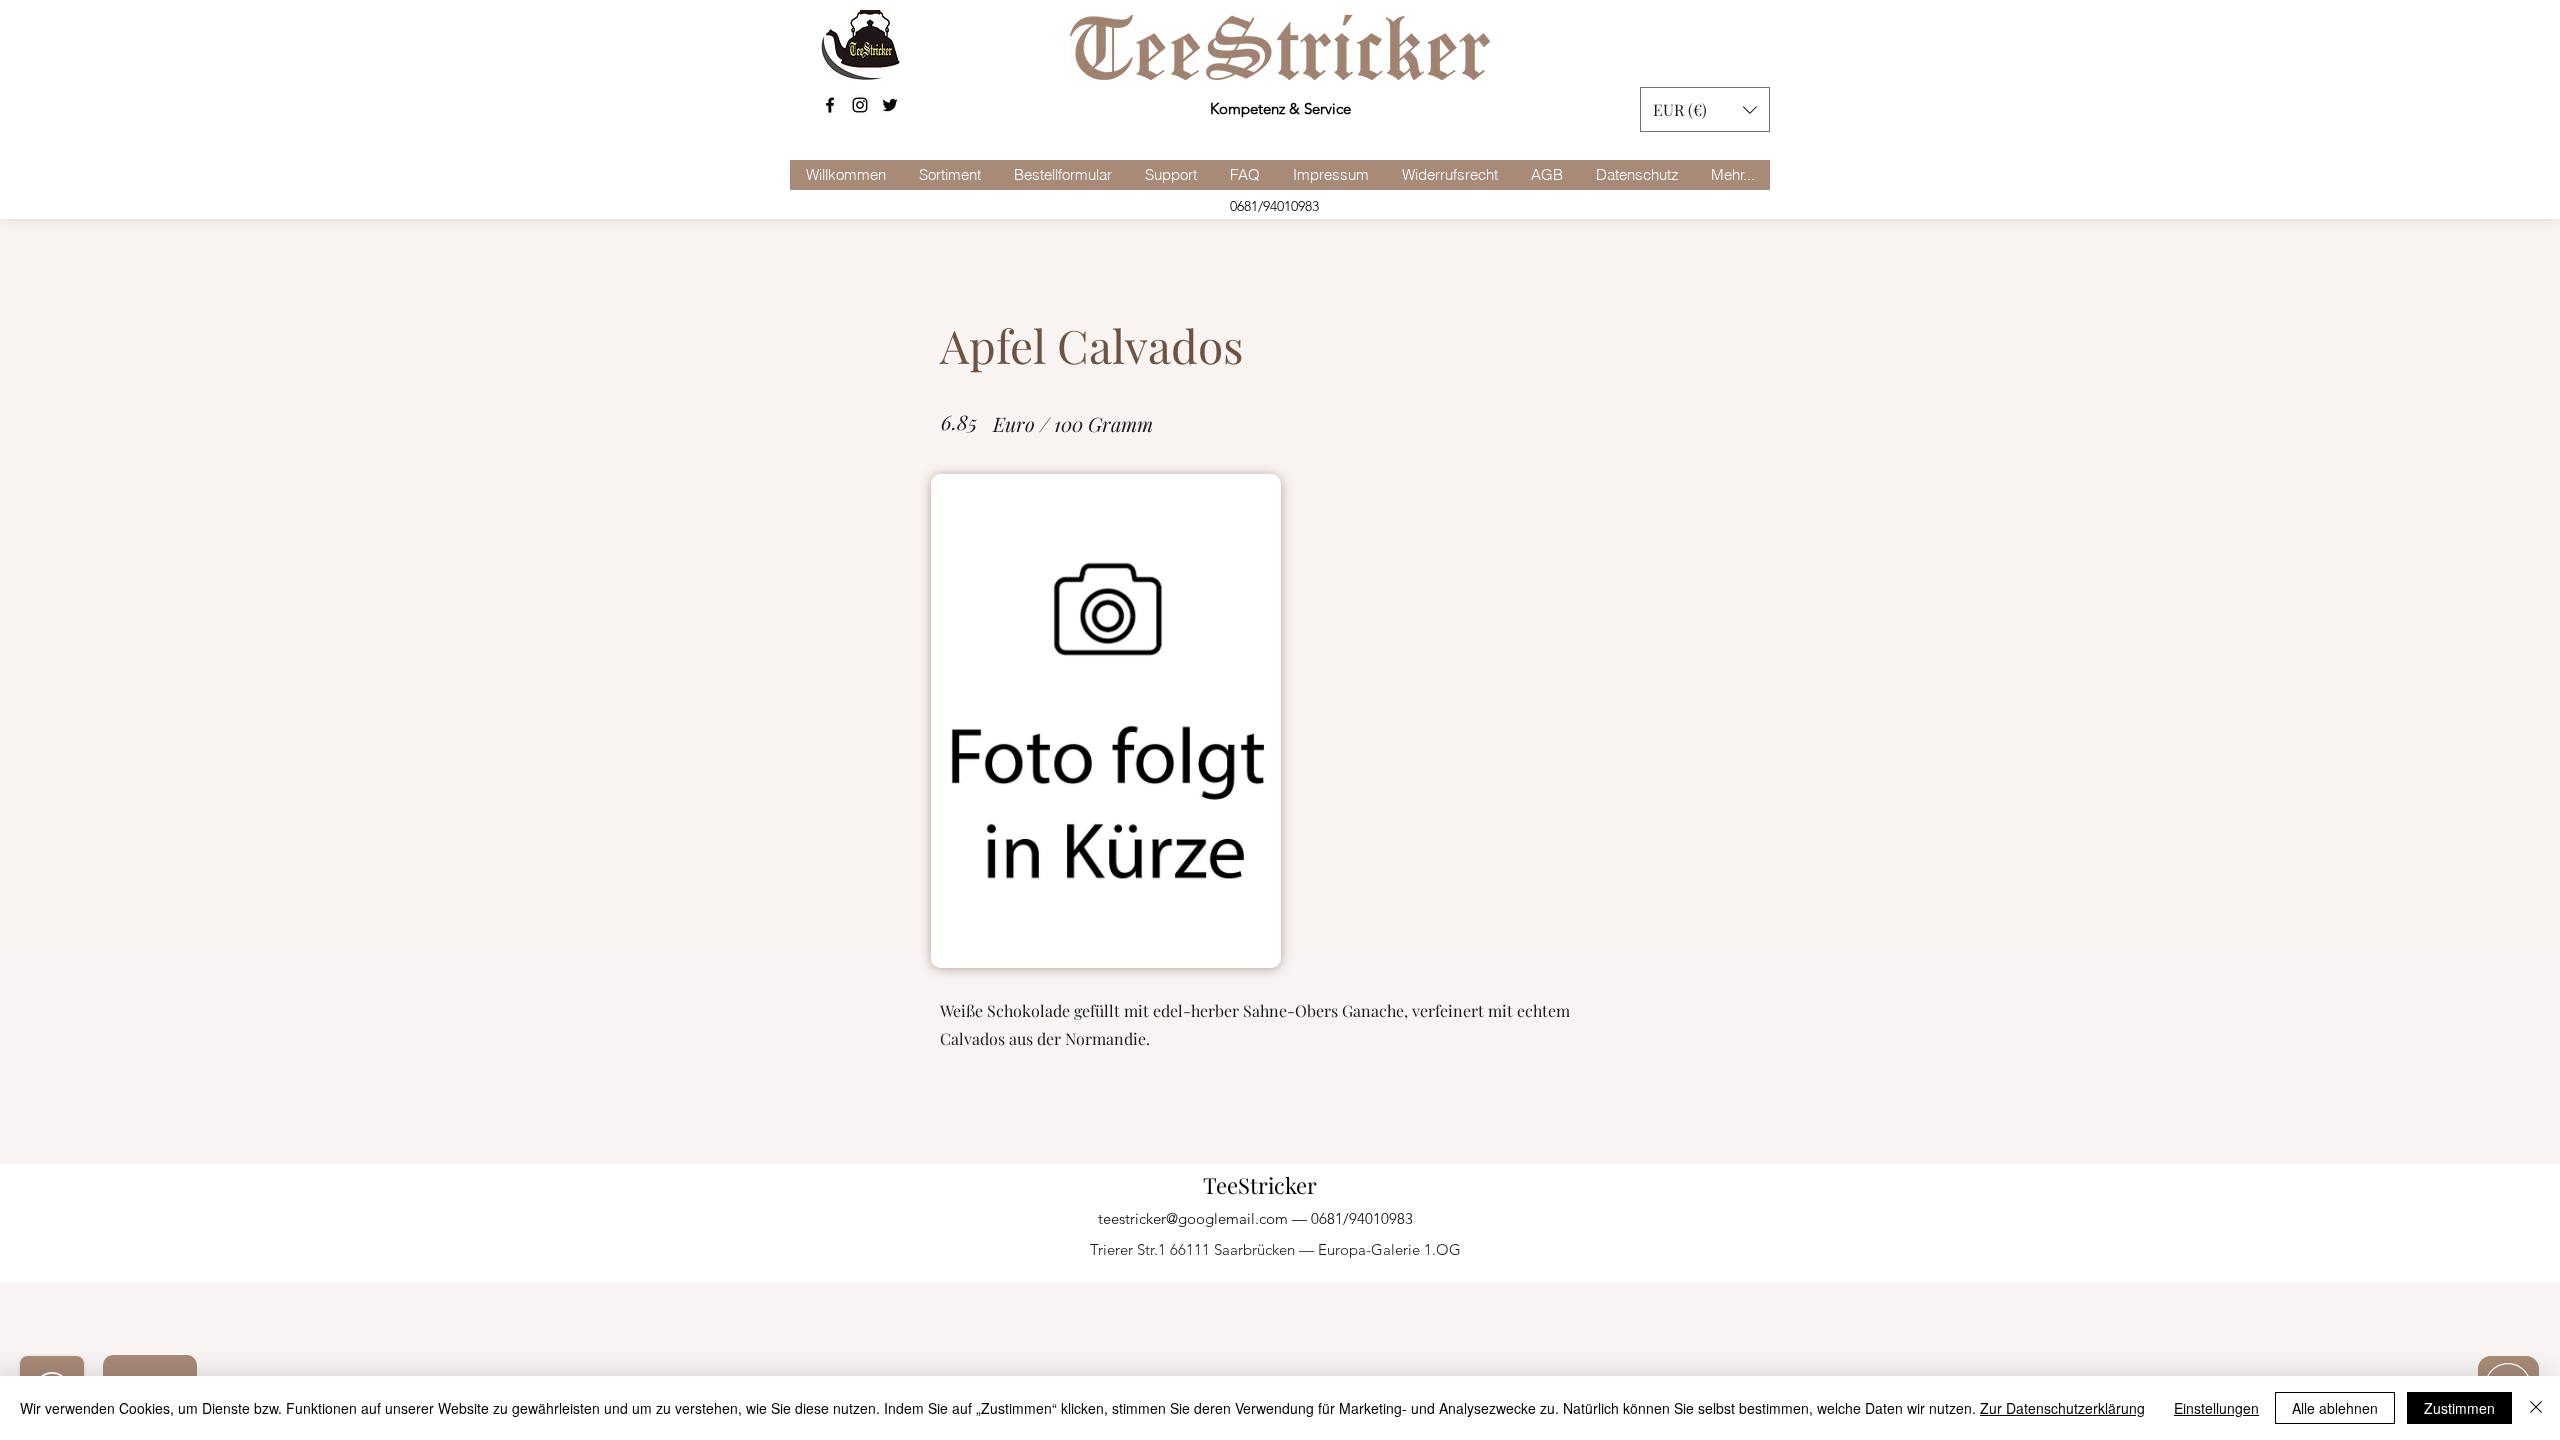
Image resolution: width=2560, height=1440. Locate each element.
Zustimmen (2459, 1408)
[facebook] (830, 105)
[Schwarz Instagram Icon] (860, 105)
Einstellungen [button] (2216, 1408)
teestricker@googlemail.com (1193, 1218)
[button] (1705, 109)
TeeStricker (1260, 1185)
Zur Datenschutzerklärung (2062, 1408)
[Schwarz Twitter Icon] (890, 105)
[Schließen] (2536, 1408)
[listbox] (1705, 109)
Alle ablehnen (2335, 1408)
